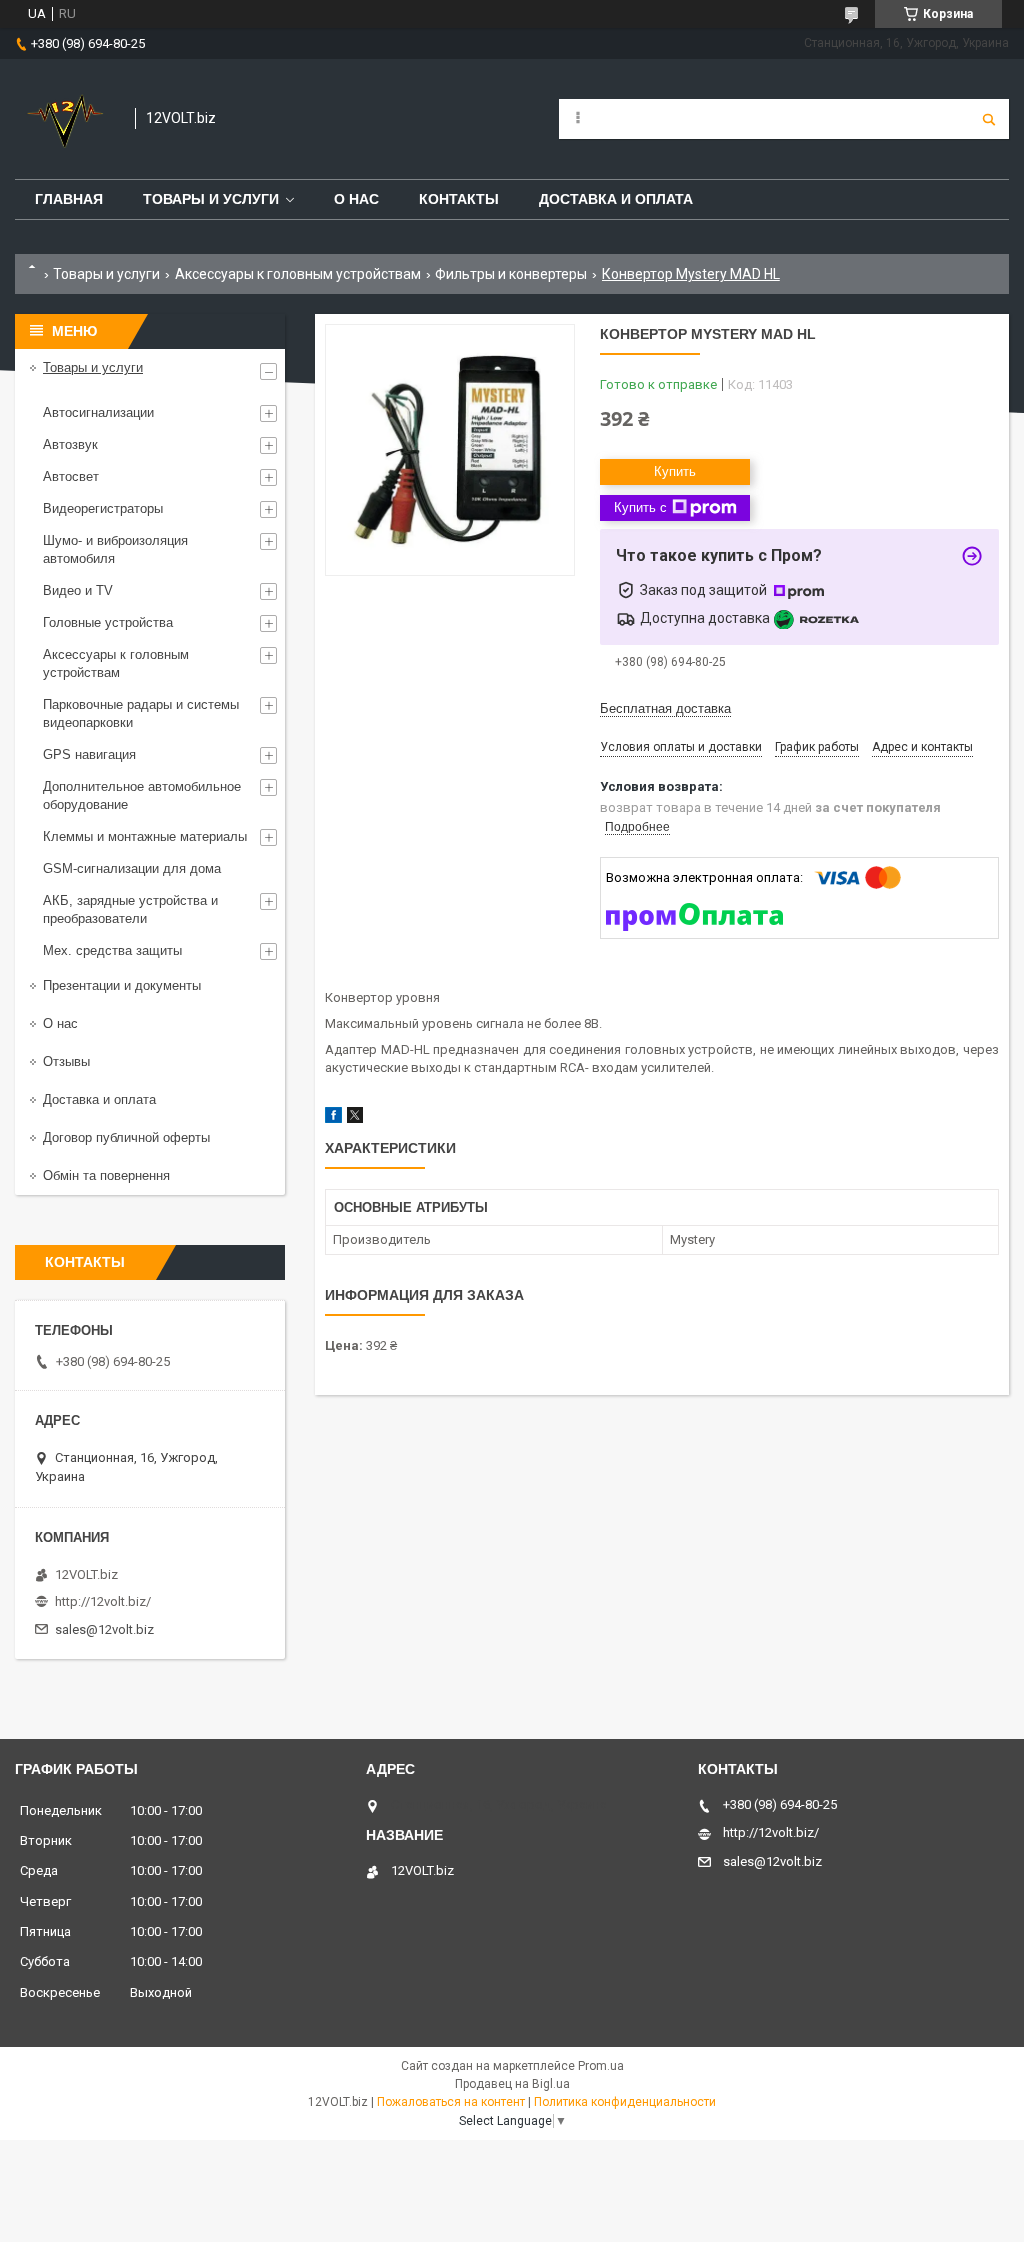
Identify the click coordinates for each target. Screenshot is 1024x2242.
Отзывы (66, 1061)
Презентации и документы (122, 985)
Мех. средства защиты (112, 950)
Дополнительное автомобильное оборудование (142, 795)
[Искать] (989, 119)
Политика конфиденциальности (625, 2102)
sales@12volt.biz (104, 1629)
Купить (675, 471)
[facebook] (333, 1118)
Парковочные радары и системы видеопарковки (141, 713)
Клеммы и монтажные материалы (145, 836)
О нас (356, 199)
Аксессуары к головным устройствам (298, 274)
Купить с (640, 507)
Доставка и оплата (616, 199)
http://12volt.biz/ (103, 1601)
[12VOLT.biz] (65, 119)
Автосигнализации (98, 412)
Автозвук (70, 444)
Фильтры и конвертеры (511, 274)
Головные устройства (108, 622)
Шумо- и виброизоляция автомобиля (115, 549)
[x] (355, 1118)
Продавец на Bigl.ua (512, 2084)
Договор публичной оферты (126, 1137)
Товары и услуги (211, 199)
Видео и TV (78, 590)
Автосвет (71, 476)
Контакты (459, 199)
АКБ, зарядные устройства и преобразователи (130, 909)
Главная (69, 199)
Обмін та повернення (106, 1175)
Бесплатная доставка (665, 708)
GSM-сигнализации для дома (132, 868)
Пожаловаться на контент (451, 2102)
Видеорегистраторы (103, 508)
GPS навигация (89, 754)
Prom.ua (601, 2066)
